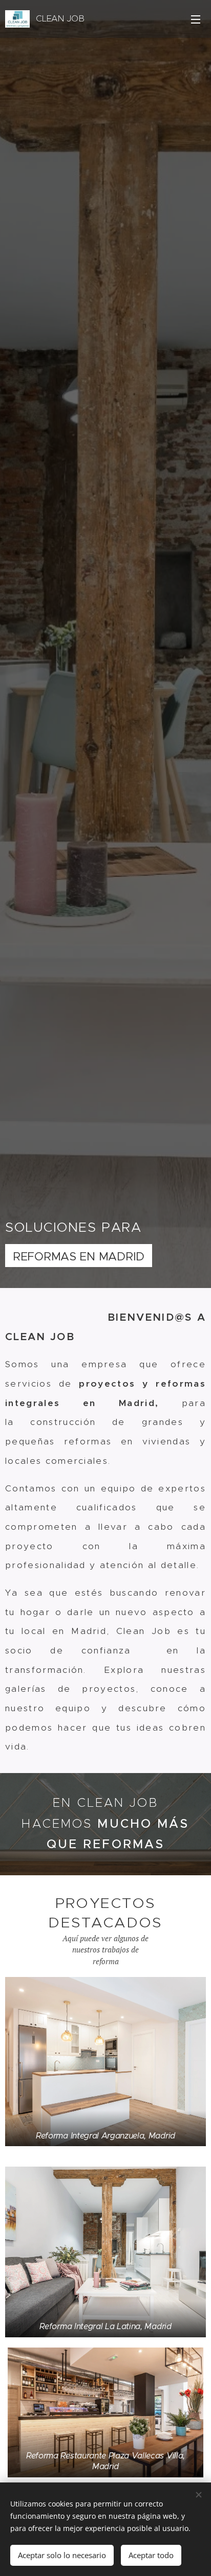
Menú (196, 19)
